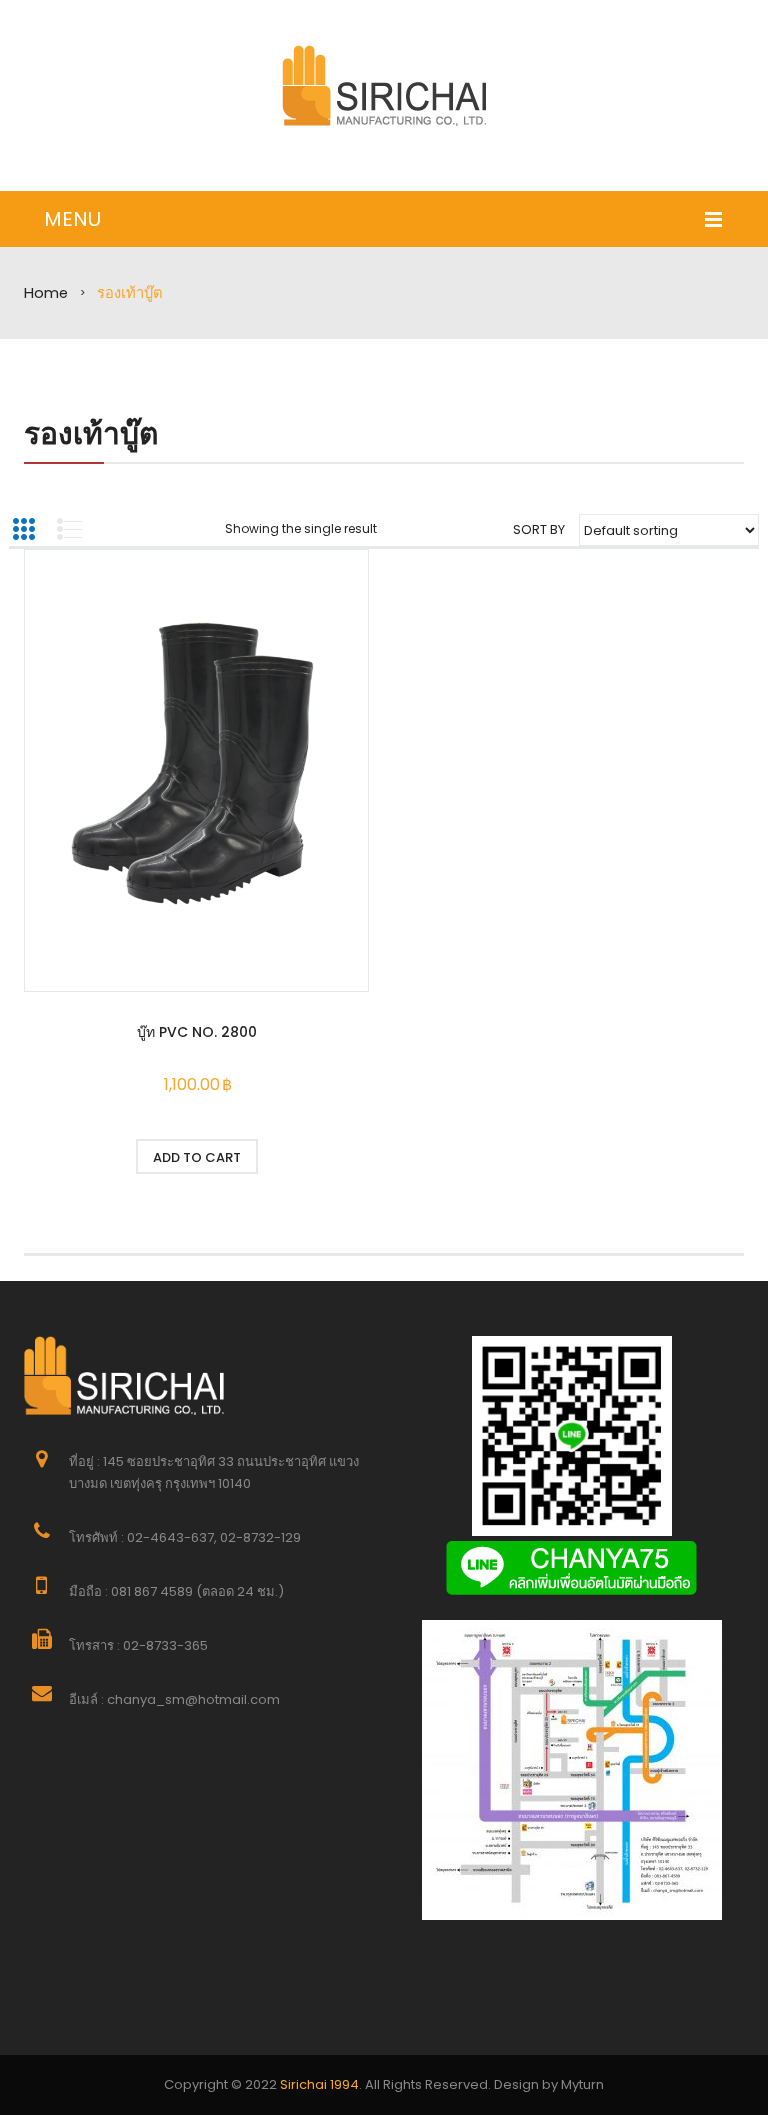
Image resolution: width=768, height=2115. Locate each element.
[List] (69, 529)
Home (46, 293)
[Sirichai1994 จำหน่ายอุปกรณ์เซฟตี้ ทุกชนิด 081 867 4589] (384, 85)
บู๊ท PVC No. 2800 (197, 1032)
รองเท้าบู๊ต (91, 433)
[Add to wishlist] (89, 1156)
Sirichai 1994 (319, 2084)
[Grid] (24, 529)
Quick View (197, 773)
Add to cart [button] (197, 1157)
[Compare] (304, 1156)
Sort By (539, 529)
